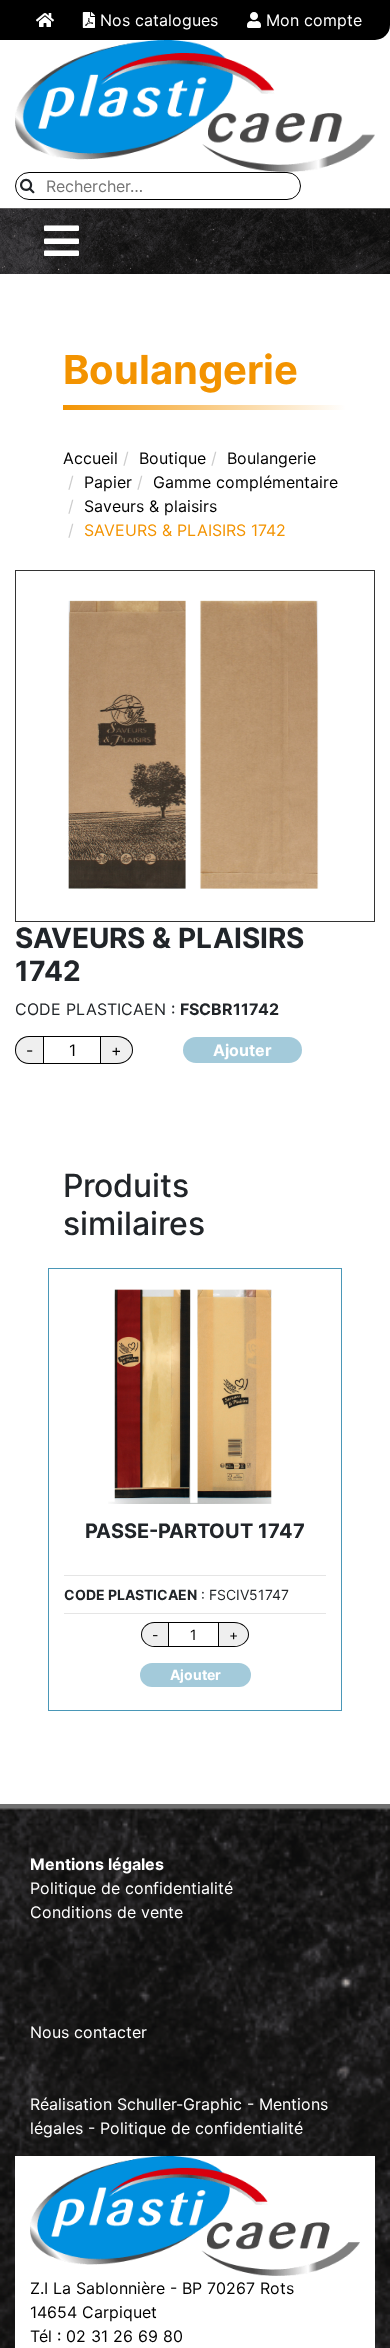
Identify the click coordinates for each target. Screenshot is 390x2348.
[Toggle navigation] (61, 241)
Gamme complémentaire (245, 482)
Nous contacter (88, 2032)
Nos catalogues (156, 20)
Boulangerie (271, 458)
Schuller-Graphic (179, 2104)
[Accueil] (45, 20)
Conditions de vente (106, 1912)
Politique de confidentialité (131, 1888)
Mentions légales (97, 1864)
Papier (108, 482)
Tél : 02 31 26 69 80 (106, 2336)
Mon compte (311, 20)
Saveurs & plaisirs (150, 506)
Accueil (90, 458)
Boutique (172, 458)
